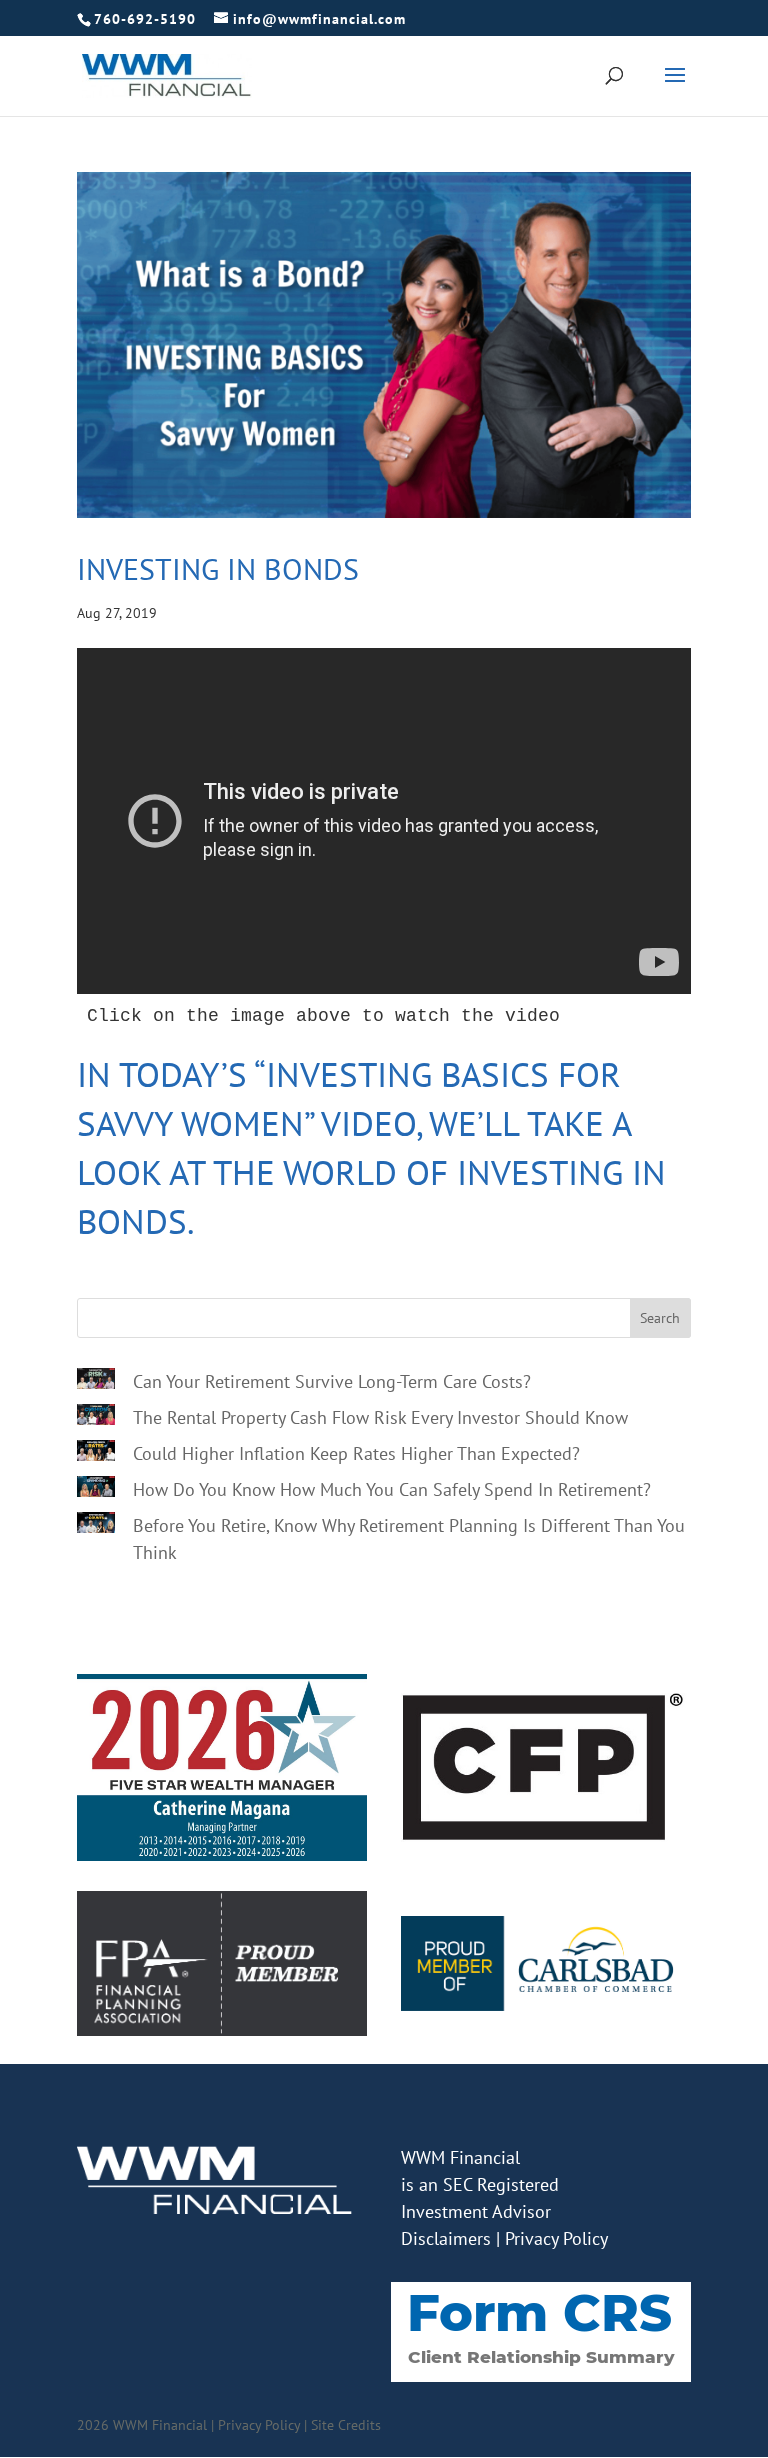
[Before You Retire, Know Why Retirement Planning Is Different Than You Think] (96, 1526)
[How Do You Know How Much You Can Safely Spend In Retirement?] (96, 1490)
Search (660, 1318)
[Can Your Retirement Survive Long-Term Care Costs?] (96, 1382)
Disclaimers (446, 2238)
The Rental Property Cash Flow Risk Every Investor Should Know (380, 1417)
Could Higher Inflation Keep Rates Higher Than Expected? (356, 1453)
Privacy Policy (556, 2238)
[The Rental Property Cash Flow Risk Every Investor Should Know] (96, 1418)
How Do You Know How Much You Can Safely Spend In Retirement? (392, 1489)
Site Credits (346, 2425)
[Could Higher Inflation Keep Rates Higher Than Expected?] (96, 1454)
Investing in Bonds (218, 568)
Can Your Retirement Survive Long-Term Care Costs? (332, 1381)
